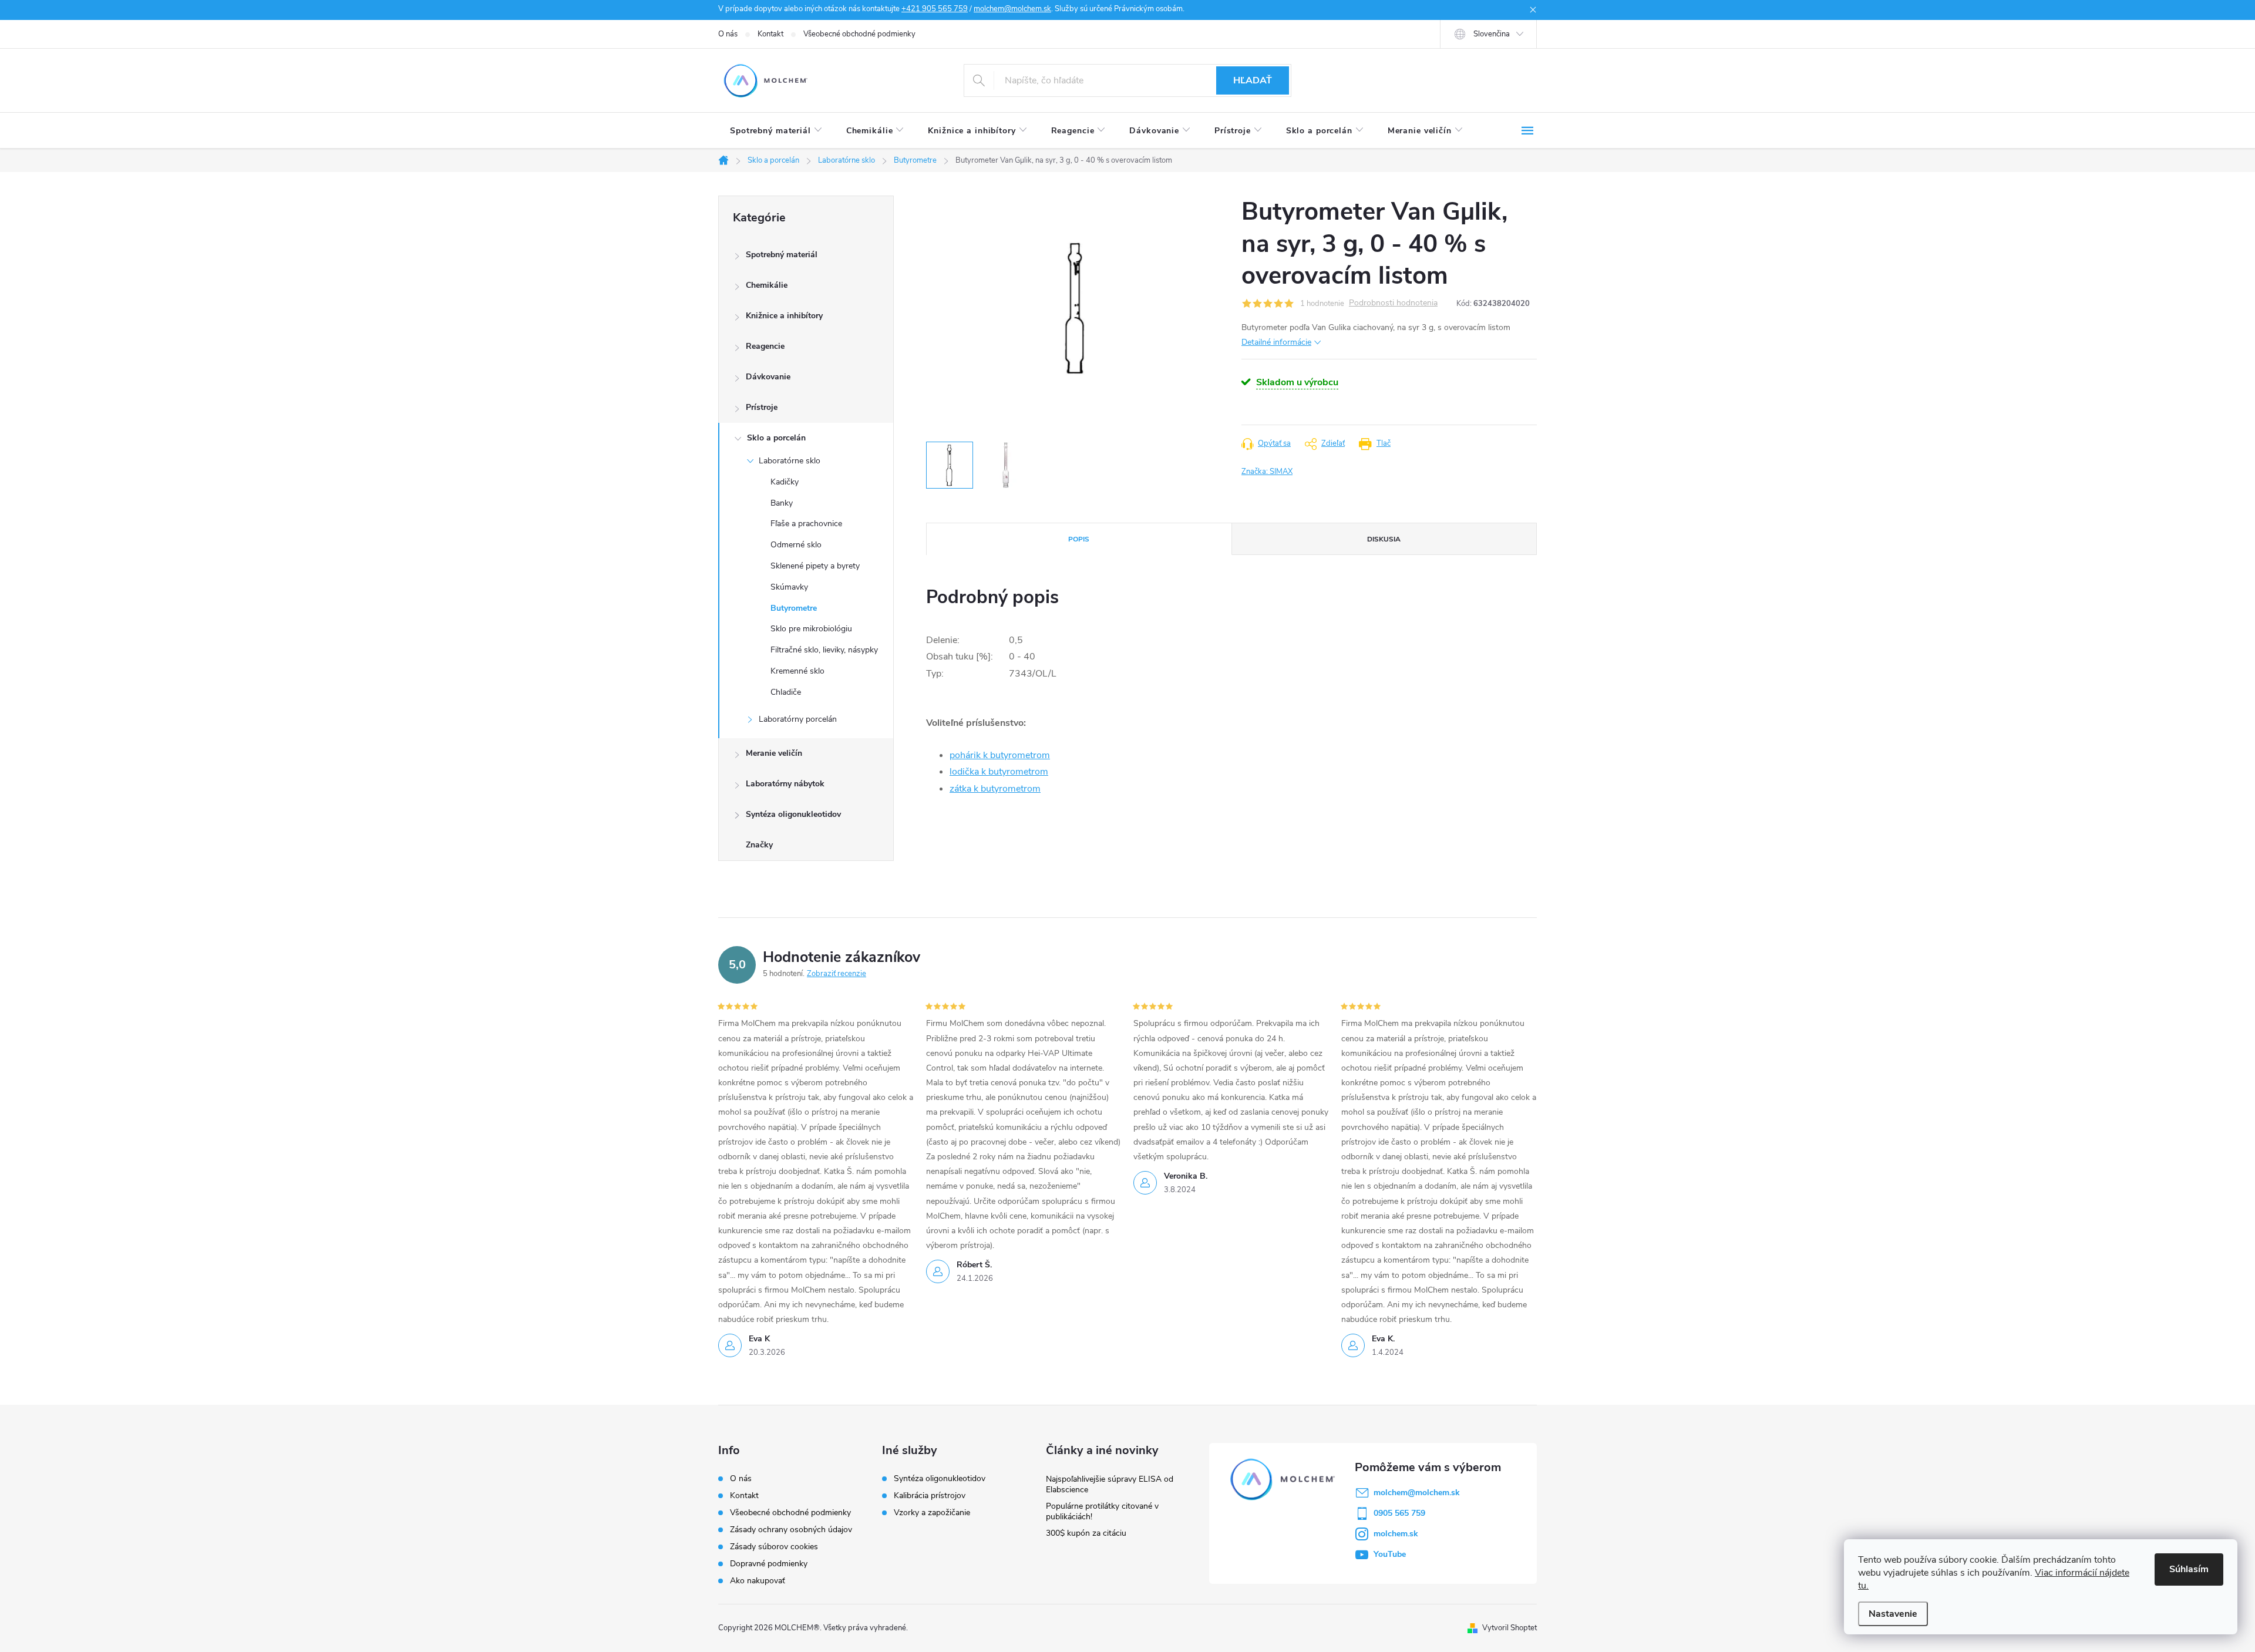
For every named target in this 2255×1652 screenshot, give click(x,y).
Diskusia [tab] (1384, 539)
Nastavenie (1893, 1614)
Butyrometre (794, 608)
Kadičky (785, 482)
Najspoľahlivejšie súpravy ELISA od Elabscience (1110, 1484)
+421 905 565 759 (935, 9)
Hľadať (1253, 80)
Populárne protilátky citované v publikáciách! (1102, 1511)
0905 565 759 (1399, 1513)
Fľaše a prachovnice (806, 524)
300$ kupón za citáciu (1086, 1533)
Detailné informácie (1276, 342)
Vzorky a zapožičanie (932, 1513)
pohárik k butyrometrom (1000, 755)
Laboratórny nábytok (785, 784)
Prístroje (762, 407)
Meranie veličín (774, 753)
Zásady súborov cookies (774, 1547)
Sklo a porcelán (776, 438)
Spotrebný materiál (782, 255)
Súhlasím (2189, 1569)
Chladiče (786, 692)
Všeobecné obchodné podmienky (859, 34)
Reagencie (765, 346)
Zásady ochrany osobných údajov (791, 1530)
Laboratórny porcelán (798, 719)
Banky (782, 503)
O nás (728, 34)
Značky (759, 845)
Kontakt (770, 34)
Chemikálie (767, 285)
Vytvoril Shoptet (1509, 1628)
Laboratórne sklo (790, 461)
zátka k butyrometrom (995, 789)
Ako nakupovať (758, 1581)
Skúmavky (789, 587)
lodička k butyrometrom (999, 772)
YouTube (1390, 1554)
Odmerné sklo (796, 545)
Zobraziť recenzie (837, 974)
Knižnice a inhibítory (784, 316)
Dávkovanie (768, 377)
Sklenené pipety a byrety (815, 566)
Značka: (1267, 472)
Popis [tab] (1079, 539)
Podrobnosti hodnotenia (1393, 303)
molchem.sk (1396, 1534)
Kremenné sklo (797, 671)
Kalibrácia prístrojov (930, 1496)
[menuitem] (776, 131)
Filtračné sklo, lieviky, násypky (824, 650)
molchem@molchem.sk (1012, 9)
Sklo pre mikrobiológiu (811, 629)
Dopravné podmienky (769, 1564)
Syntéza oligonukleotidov (793, 814)
